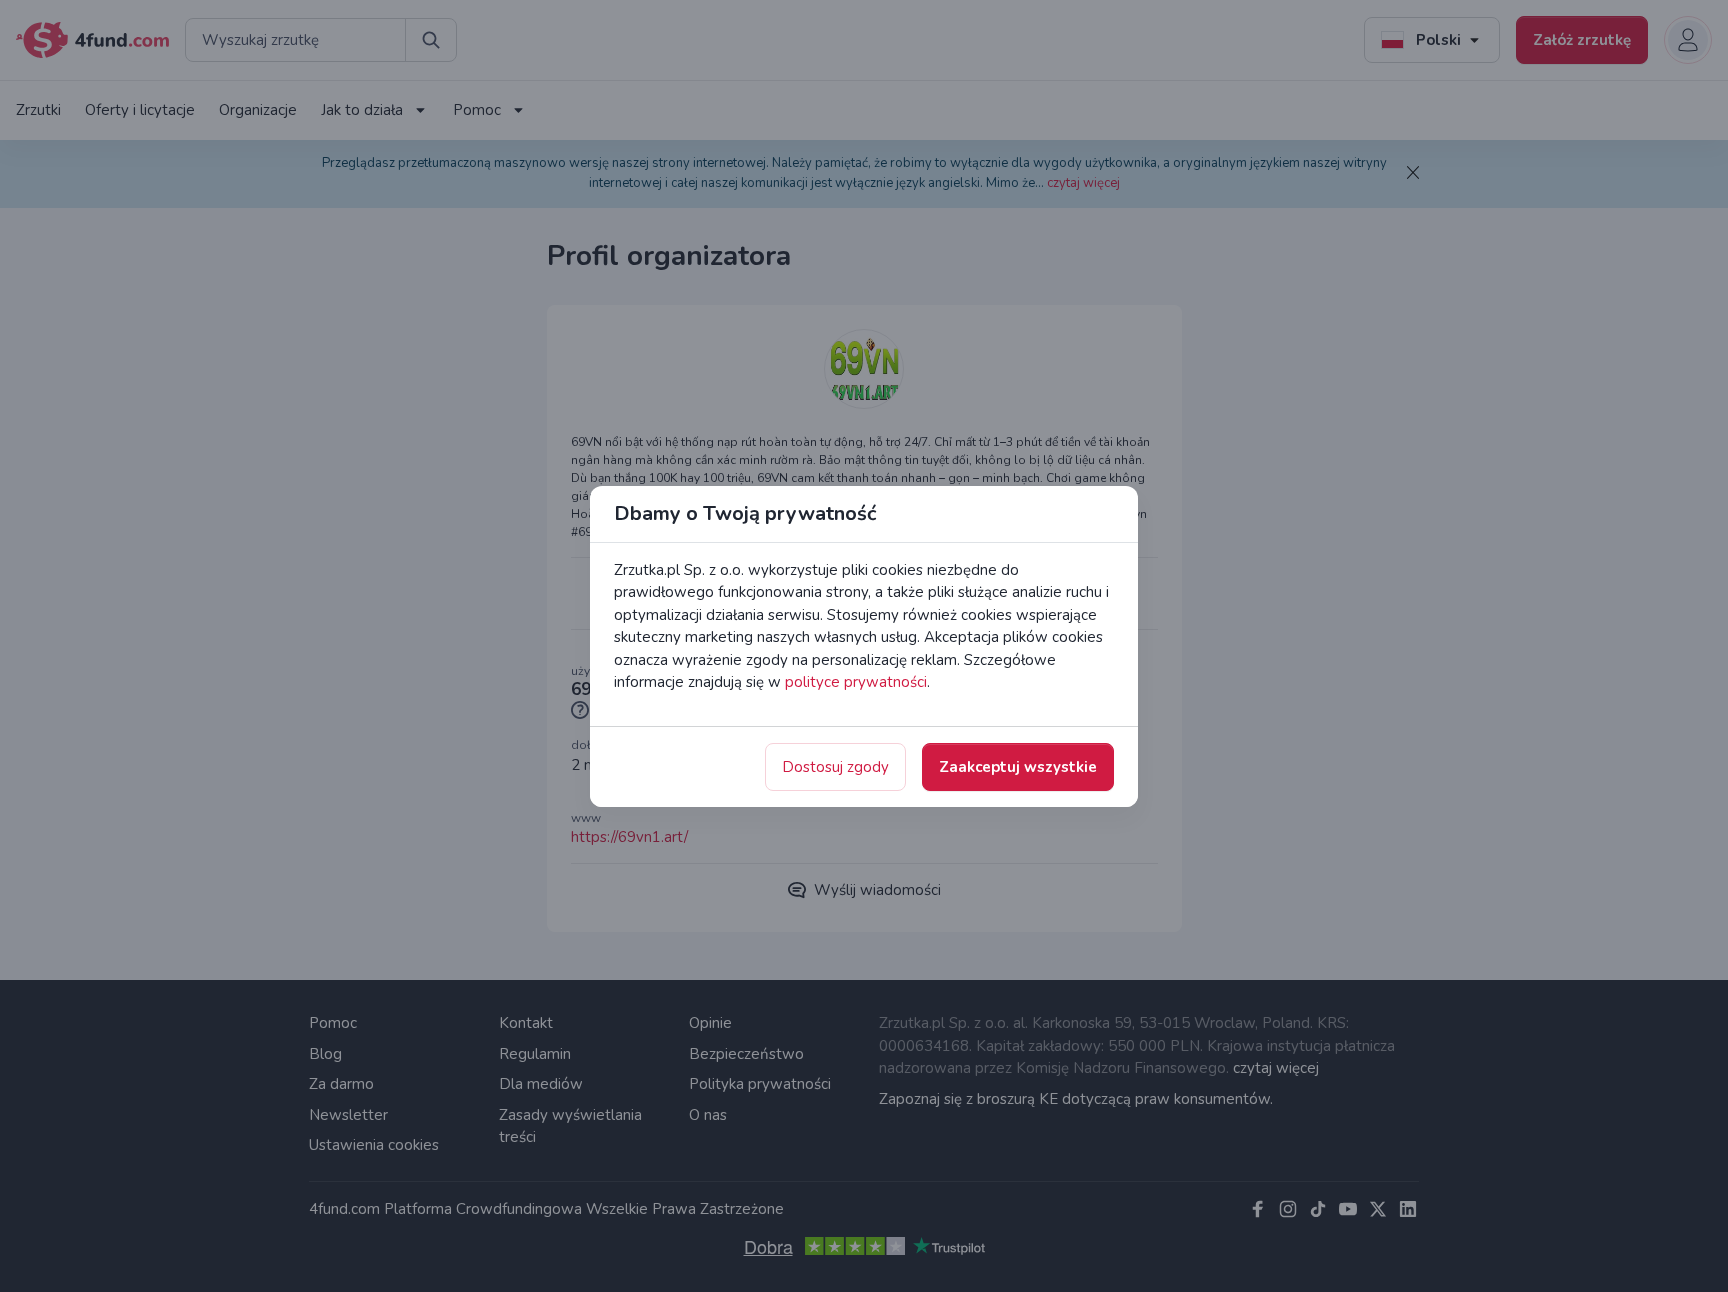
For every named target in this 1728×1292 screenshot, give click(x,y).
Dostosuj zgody (835, 767)
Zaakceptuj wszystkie (1018, 767)
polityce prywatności (856, 682)
